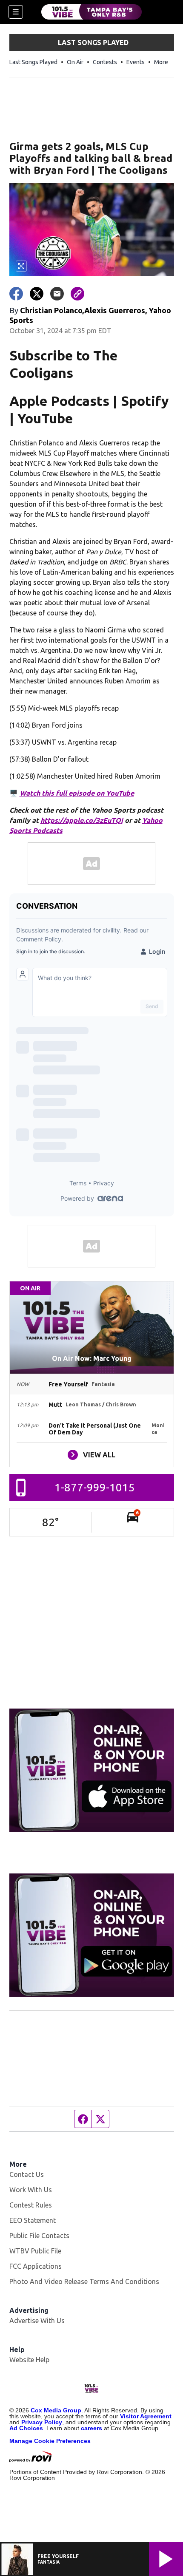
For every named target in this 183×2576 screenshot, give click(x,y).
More (161, 62)
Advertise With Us (37, 2321)
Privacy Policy (42, 2422)
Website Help (29, 2360)
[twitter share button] (37, 294)
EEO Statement (33, 2220)
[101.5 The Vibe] (91, 12)
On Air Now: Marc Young (92, 1358)
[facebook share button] (16, 294)
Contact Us (27, 2174)
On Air (75, 62)
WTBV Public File (35, 2251)
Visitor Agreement (146, 2416)
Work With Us (31, 2190)
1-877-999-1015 (95, 1487)
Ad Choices (26, 2428)
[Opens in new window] (92, 1770)
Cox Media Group (56, 2410)
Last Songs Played (33, 62)
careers (91, 2428)
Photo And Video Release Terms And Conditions (84, 2281)
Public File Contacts (39, 2236)
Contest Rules (31, 2205)
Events (136, 62)
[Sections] (16, 12)
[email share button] (57, 294)
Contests (105, 62)
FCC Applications (36, 2266)
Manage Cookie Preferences (50, 2441)
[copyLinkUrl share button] (77, 294)
